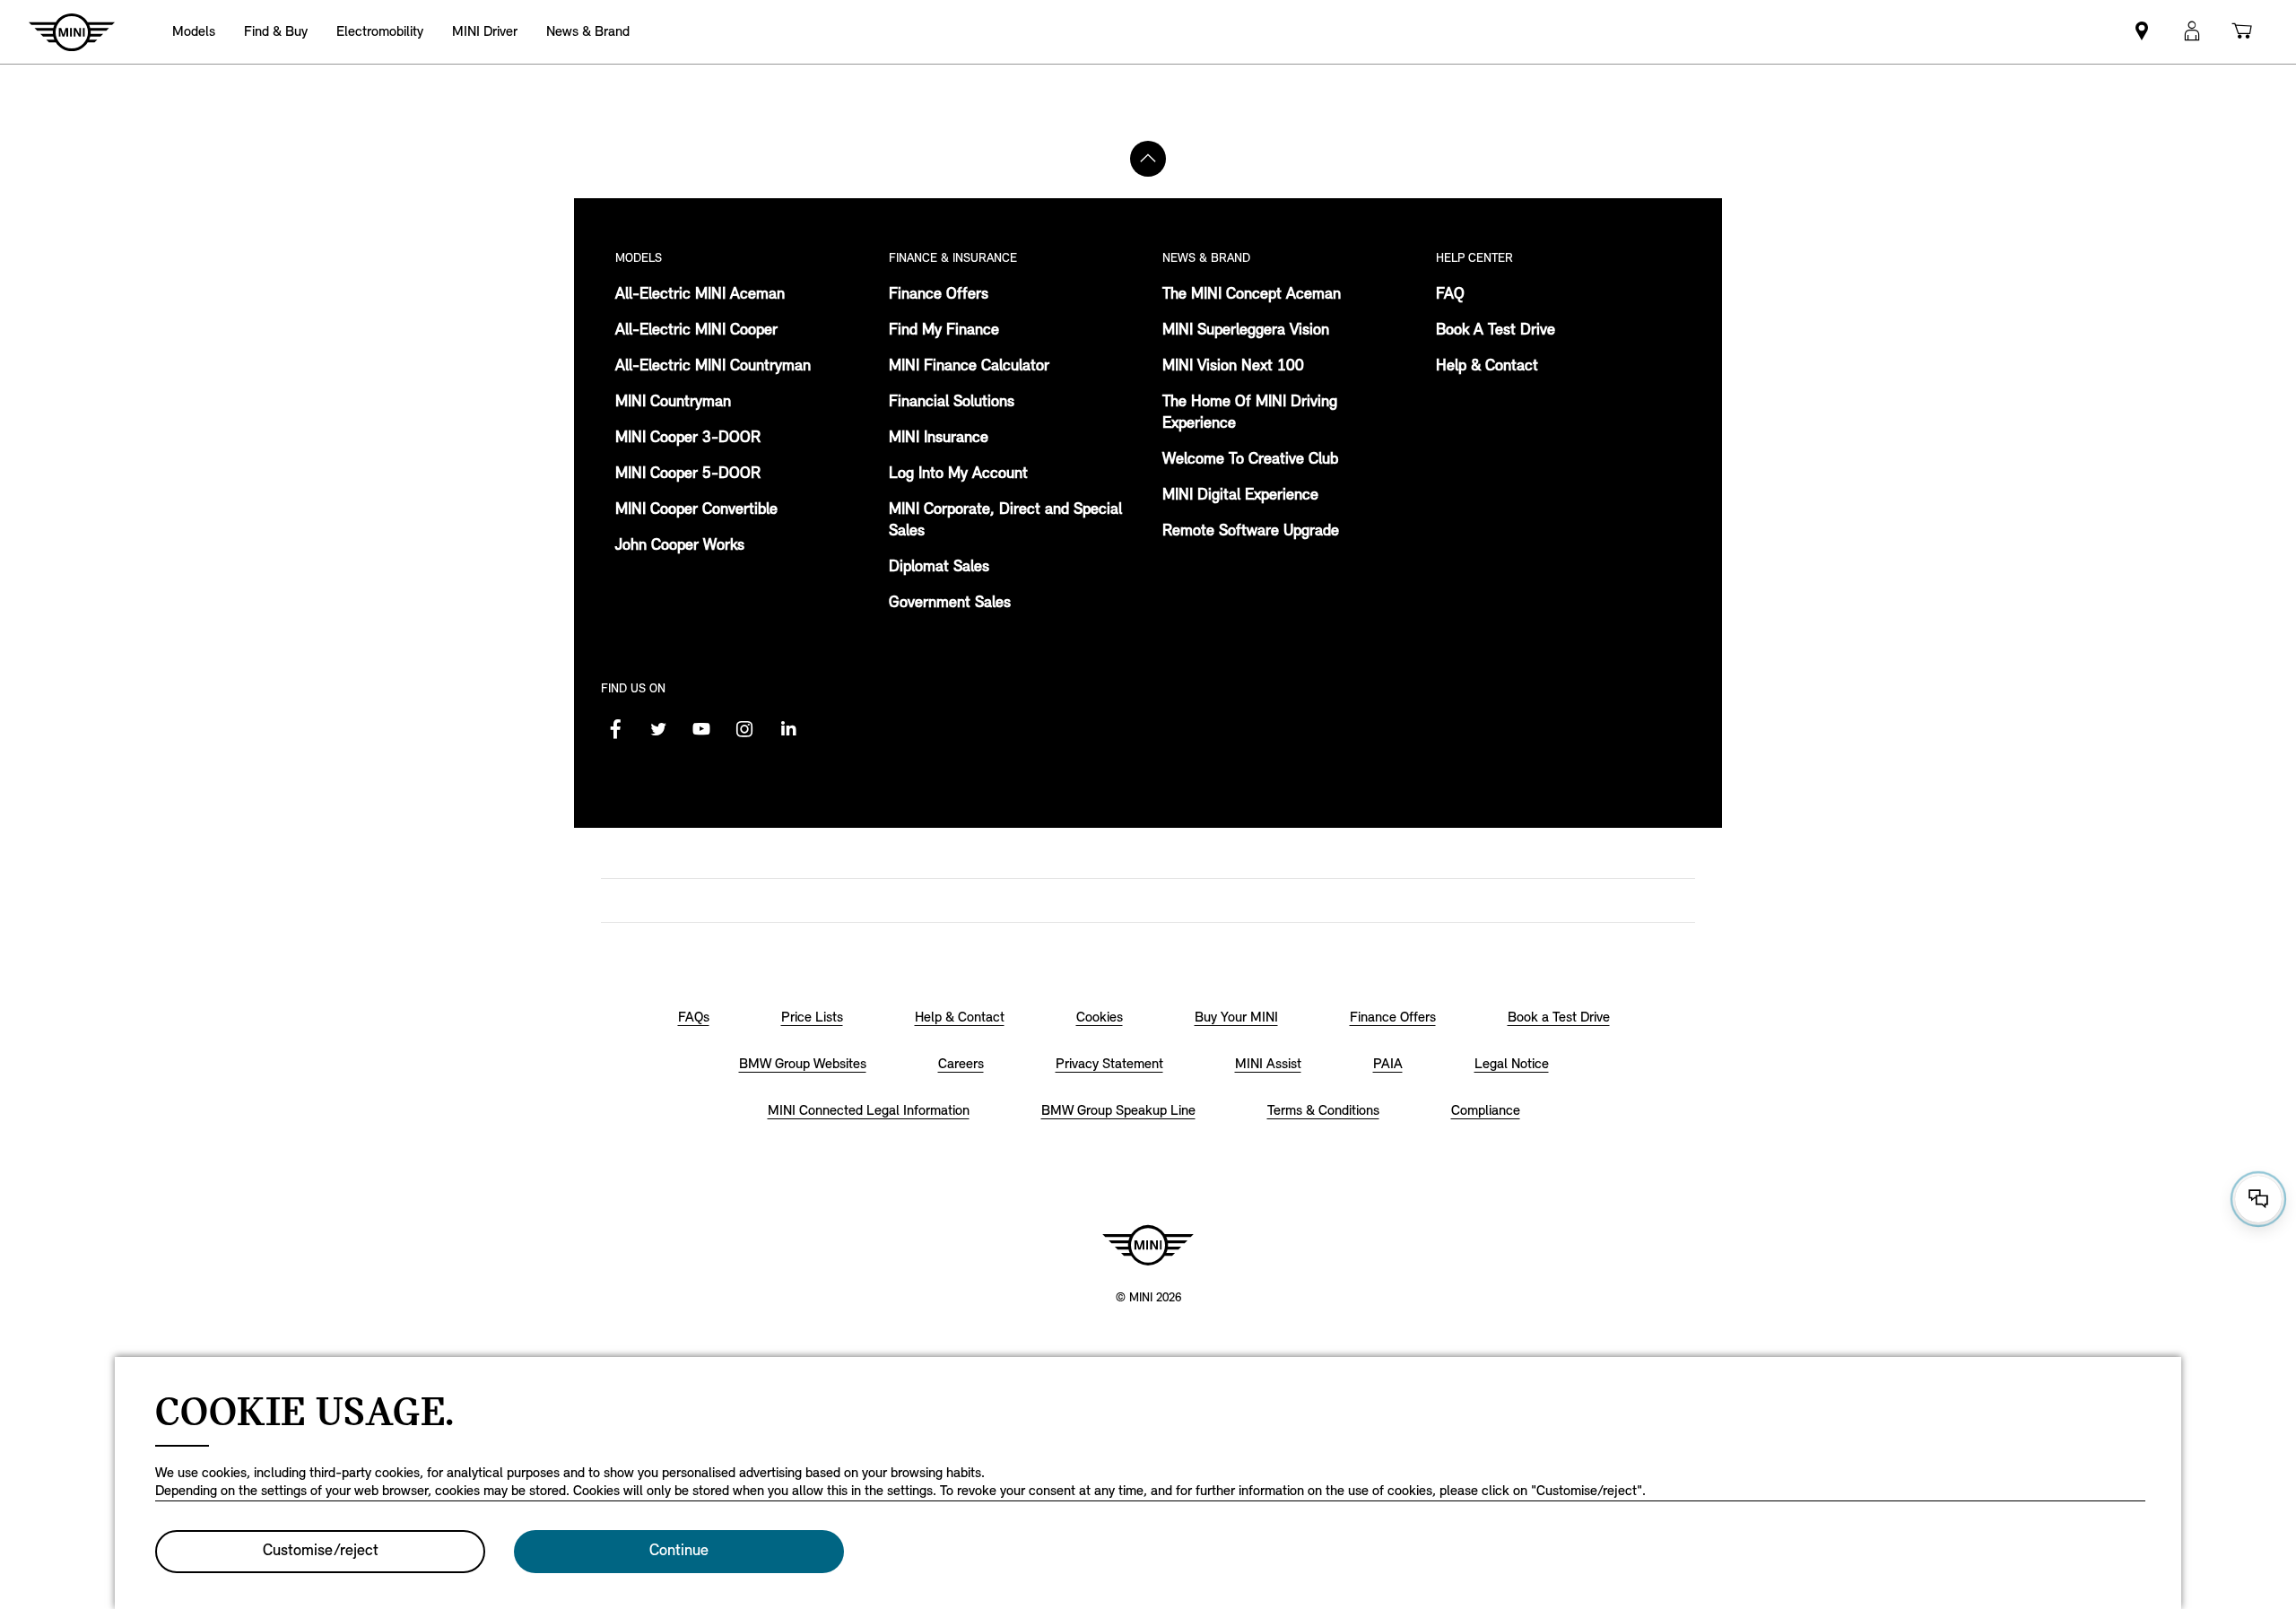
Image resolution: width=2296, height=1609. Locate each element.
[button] (2192, 32)
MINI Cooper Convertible (696, 510)
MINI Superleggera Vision (1246, 331)
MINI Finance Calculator (969, 367)
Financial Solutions (952, 403)
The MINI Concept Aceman (1252, 295)
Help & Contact (1487, 367)
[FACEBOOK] (615, 729)
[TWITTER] (658, 729)
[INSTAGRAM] (744, 729)
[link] (2142, 32)
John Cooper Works (680, 546)
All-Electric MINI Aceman (700, 295)
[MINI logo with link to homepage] (1148, 1245)
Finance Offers (939, 295)
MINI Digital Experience (1240, 496)
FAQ (1450, 295)
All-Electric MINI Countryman (713, 367)
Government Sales (950, 604)
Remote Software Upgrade (1251, 532)
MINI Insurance (939, 439)
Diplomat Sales (939, 568)
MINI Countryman (673, 403)
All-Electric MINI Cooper (696, 331)
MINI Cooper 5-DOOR (688, 474)
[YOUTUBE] (701, 729)
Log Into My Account (958, 474)
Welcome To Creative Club (1250, 460)
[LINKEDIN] (787, 729)
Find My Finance (944, 331)
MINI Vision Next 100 (1233, 367)
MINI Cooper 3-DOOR (688, 439)
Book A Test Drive (1496, 331)
